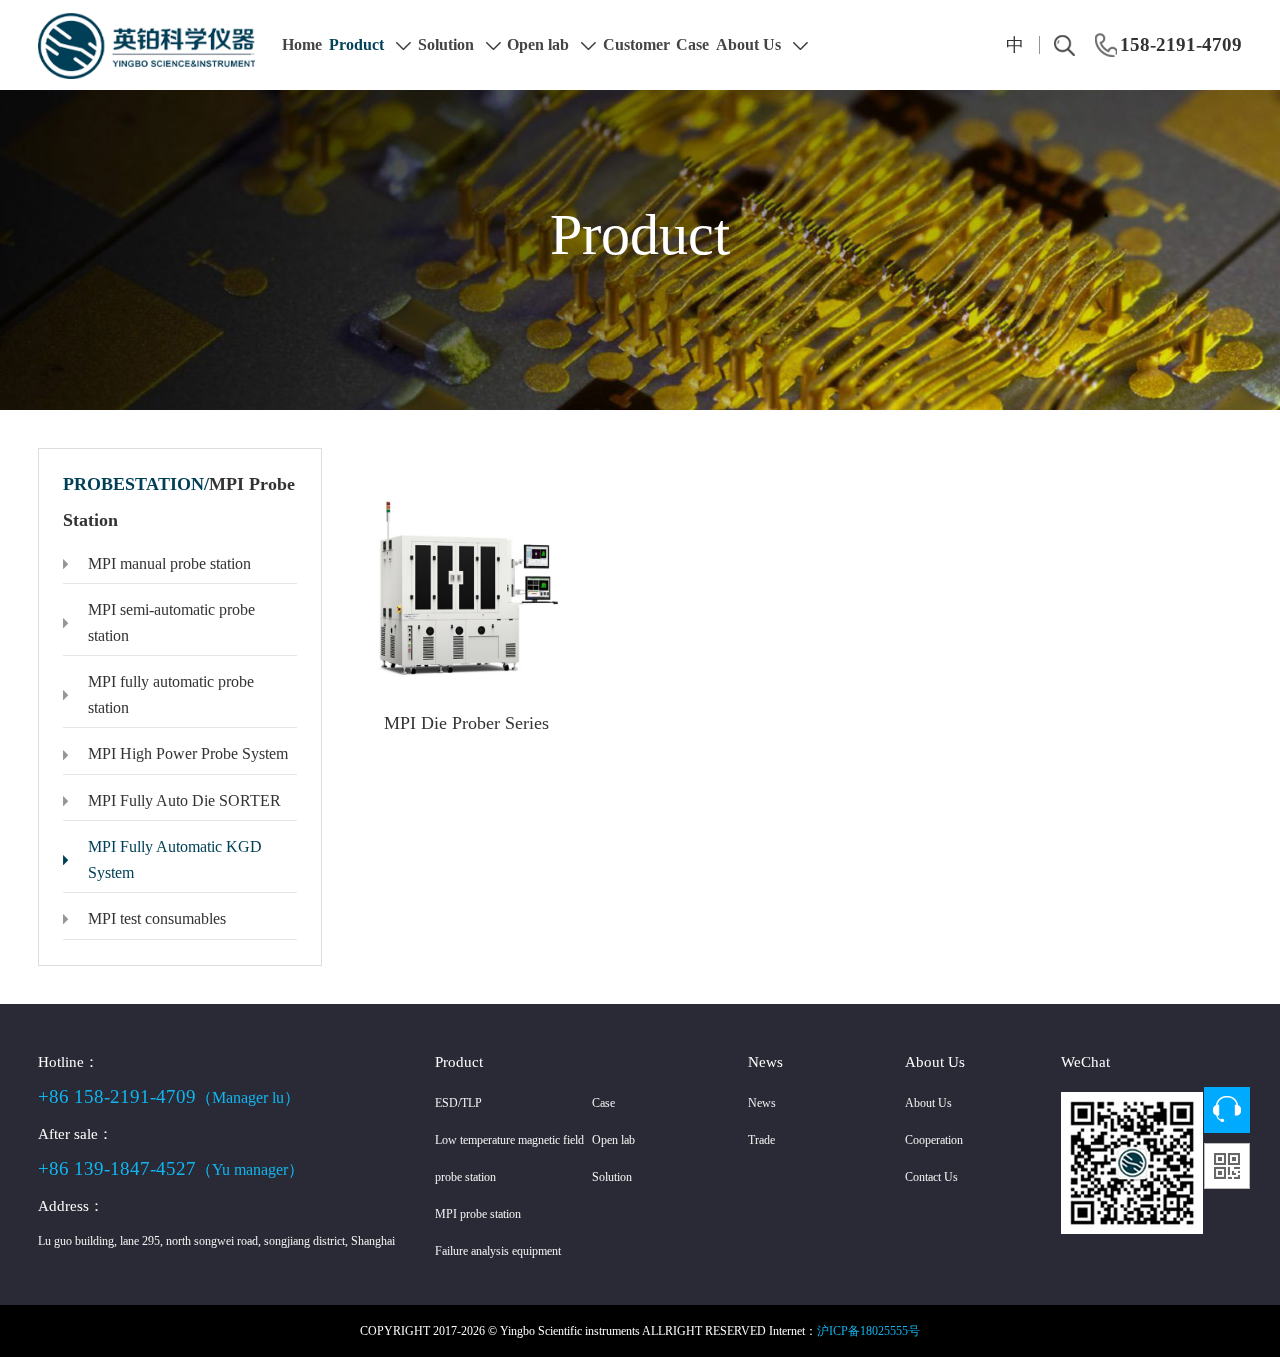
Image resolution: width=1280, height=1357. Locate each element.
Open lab (540, 44)
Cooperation (934, 1140)
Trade (761, 1140)
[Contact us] (1227, 1110)
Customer (636, 44)
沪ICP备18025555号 (868, 1331)
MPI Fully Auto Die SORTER (184, 800)
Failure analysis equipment (498, 1251)
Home (302, 44)
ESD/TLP (458, 1103)
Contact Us (931, 1177)
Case (692, 44)
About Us (750, 44)
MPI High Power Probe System (188, 753)
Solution (448, 44)
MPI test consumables (157, 918)
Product (358, 44)
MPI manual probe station (169, 563)
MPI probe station (478, 1214)
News (762, 1103)
